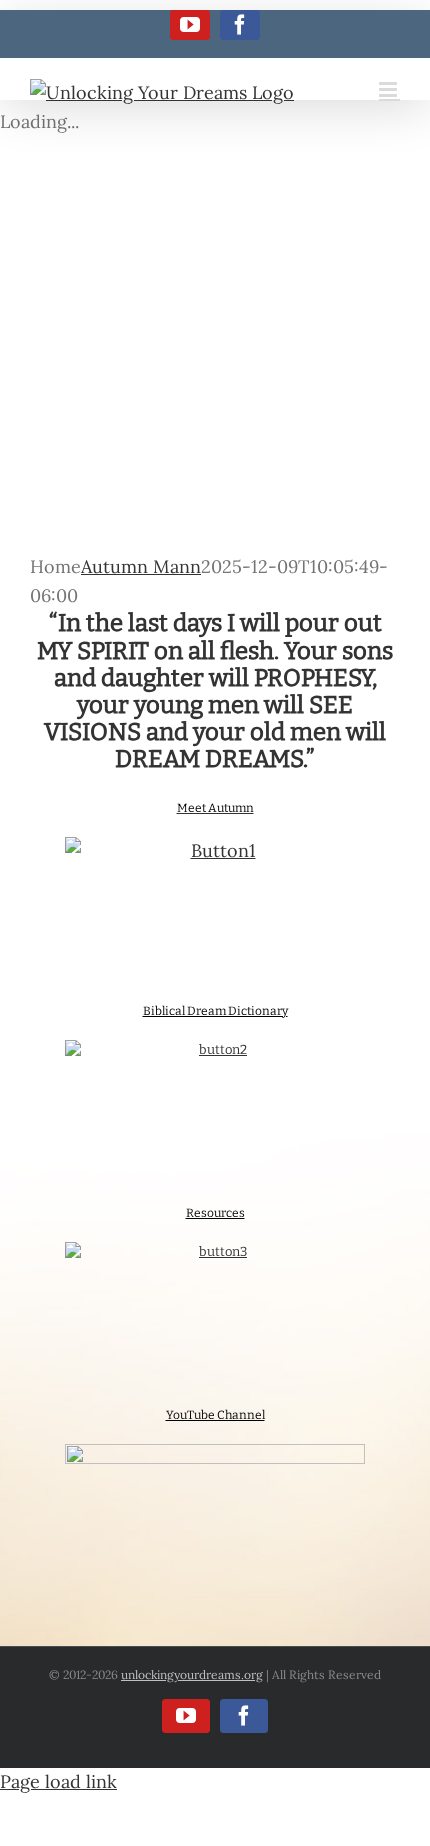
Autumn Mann (141, 566)
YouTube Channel (215, 1415)
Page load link (58, 1781)
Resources (215, 1213)
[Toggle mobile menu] (389, 89)
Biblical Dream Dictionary (215, 1011)
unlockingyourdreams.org (192, 1674)
